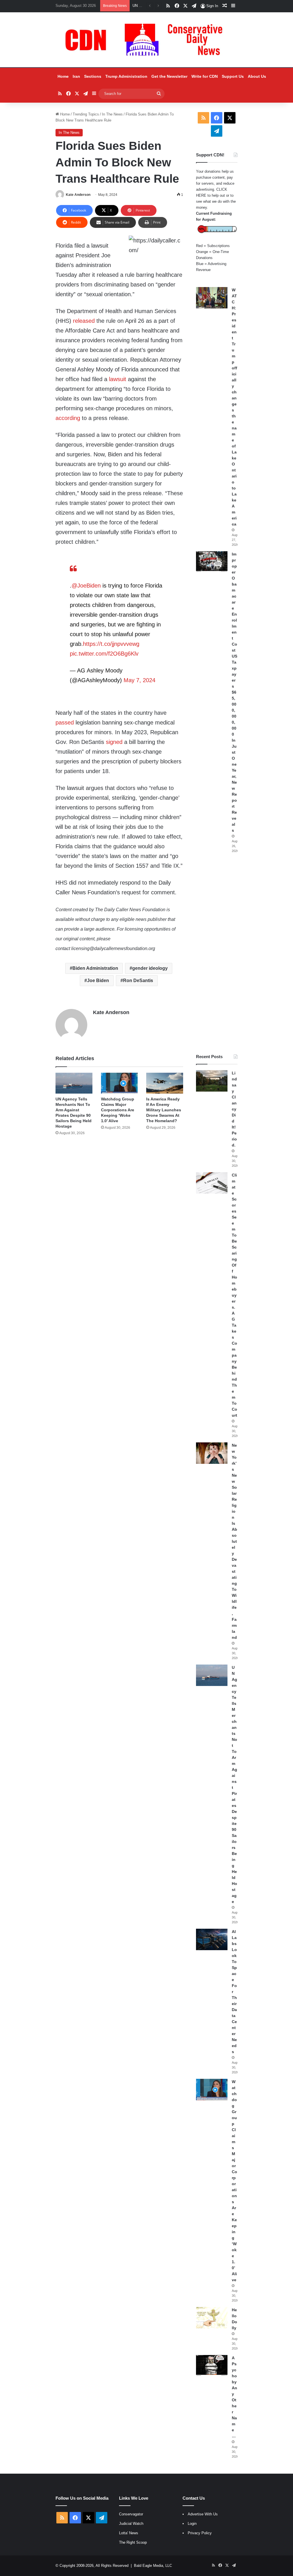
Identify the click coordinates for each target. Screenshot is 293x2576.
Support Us (233, 76)
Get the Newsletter (169, 76)
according (68, 418)
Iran (76, 76)
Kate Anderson (78, 195)
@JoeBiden (86, 586)
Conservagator (131, 2514)
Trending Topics (86, 114)
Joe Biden (98, 981)
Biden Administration (95, 968)
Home (63, 76)
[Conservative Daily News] (146, 40)
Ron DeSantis (138, 981)
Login (192, 2524)
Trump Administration (126, 76)
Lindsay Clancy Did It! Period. (234, 1109)
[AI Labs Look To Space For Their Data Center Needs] (212, 1939)
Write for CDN (205, 76)
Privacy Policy (200, 2533)
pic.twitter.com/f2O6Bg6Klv (104, 654)
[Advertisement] (217, 953)
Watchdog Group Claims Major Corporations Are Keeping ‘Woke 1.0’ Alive (118, 1110)
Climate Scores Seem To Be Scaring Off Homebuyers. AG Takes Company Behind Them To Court (234, 1295)
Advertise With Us (203, 2514)
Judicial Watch (131, 2524)
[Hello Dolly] (212, 2318)
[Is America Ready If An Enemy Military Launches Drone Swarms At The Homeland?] (165, 1083)
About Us (257, 76)
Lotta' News (129, 2533)
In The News (112, 114)
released (84, 321)
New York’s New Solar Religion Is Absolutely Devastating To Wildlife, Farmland (234, 1541)
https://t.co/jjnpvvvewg (111, 644)
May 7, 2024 (139, 680)
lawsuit (118, 379)
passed (65, 722)
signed (114, 742)
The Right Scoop (133, 2542)
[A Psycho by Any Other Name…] (212, 2366)
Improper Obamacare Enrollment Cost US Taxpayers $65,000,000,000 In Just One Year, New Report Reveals (234, 692)
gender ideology (150, 968)
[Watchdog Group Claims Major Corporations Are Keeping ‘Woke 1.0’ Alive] (119, 1083)
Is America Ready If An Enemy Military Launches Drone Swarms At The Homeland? (164, 1110)
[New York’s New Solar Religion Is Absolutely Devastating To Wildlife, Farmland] (212, 1453)
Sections (93, 76)
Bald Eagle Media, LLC (153, 2566)
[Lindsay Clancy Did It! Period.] (212, 1081)
